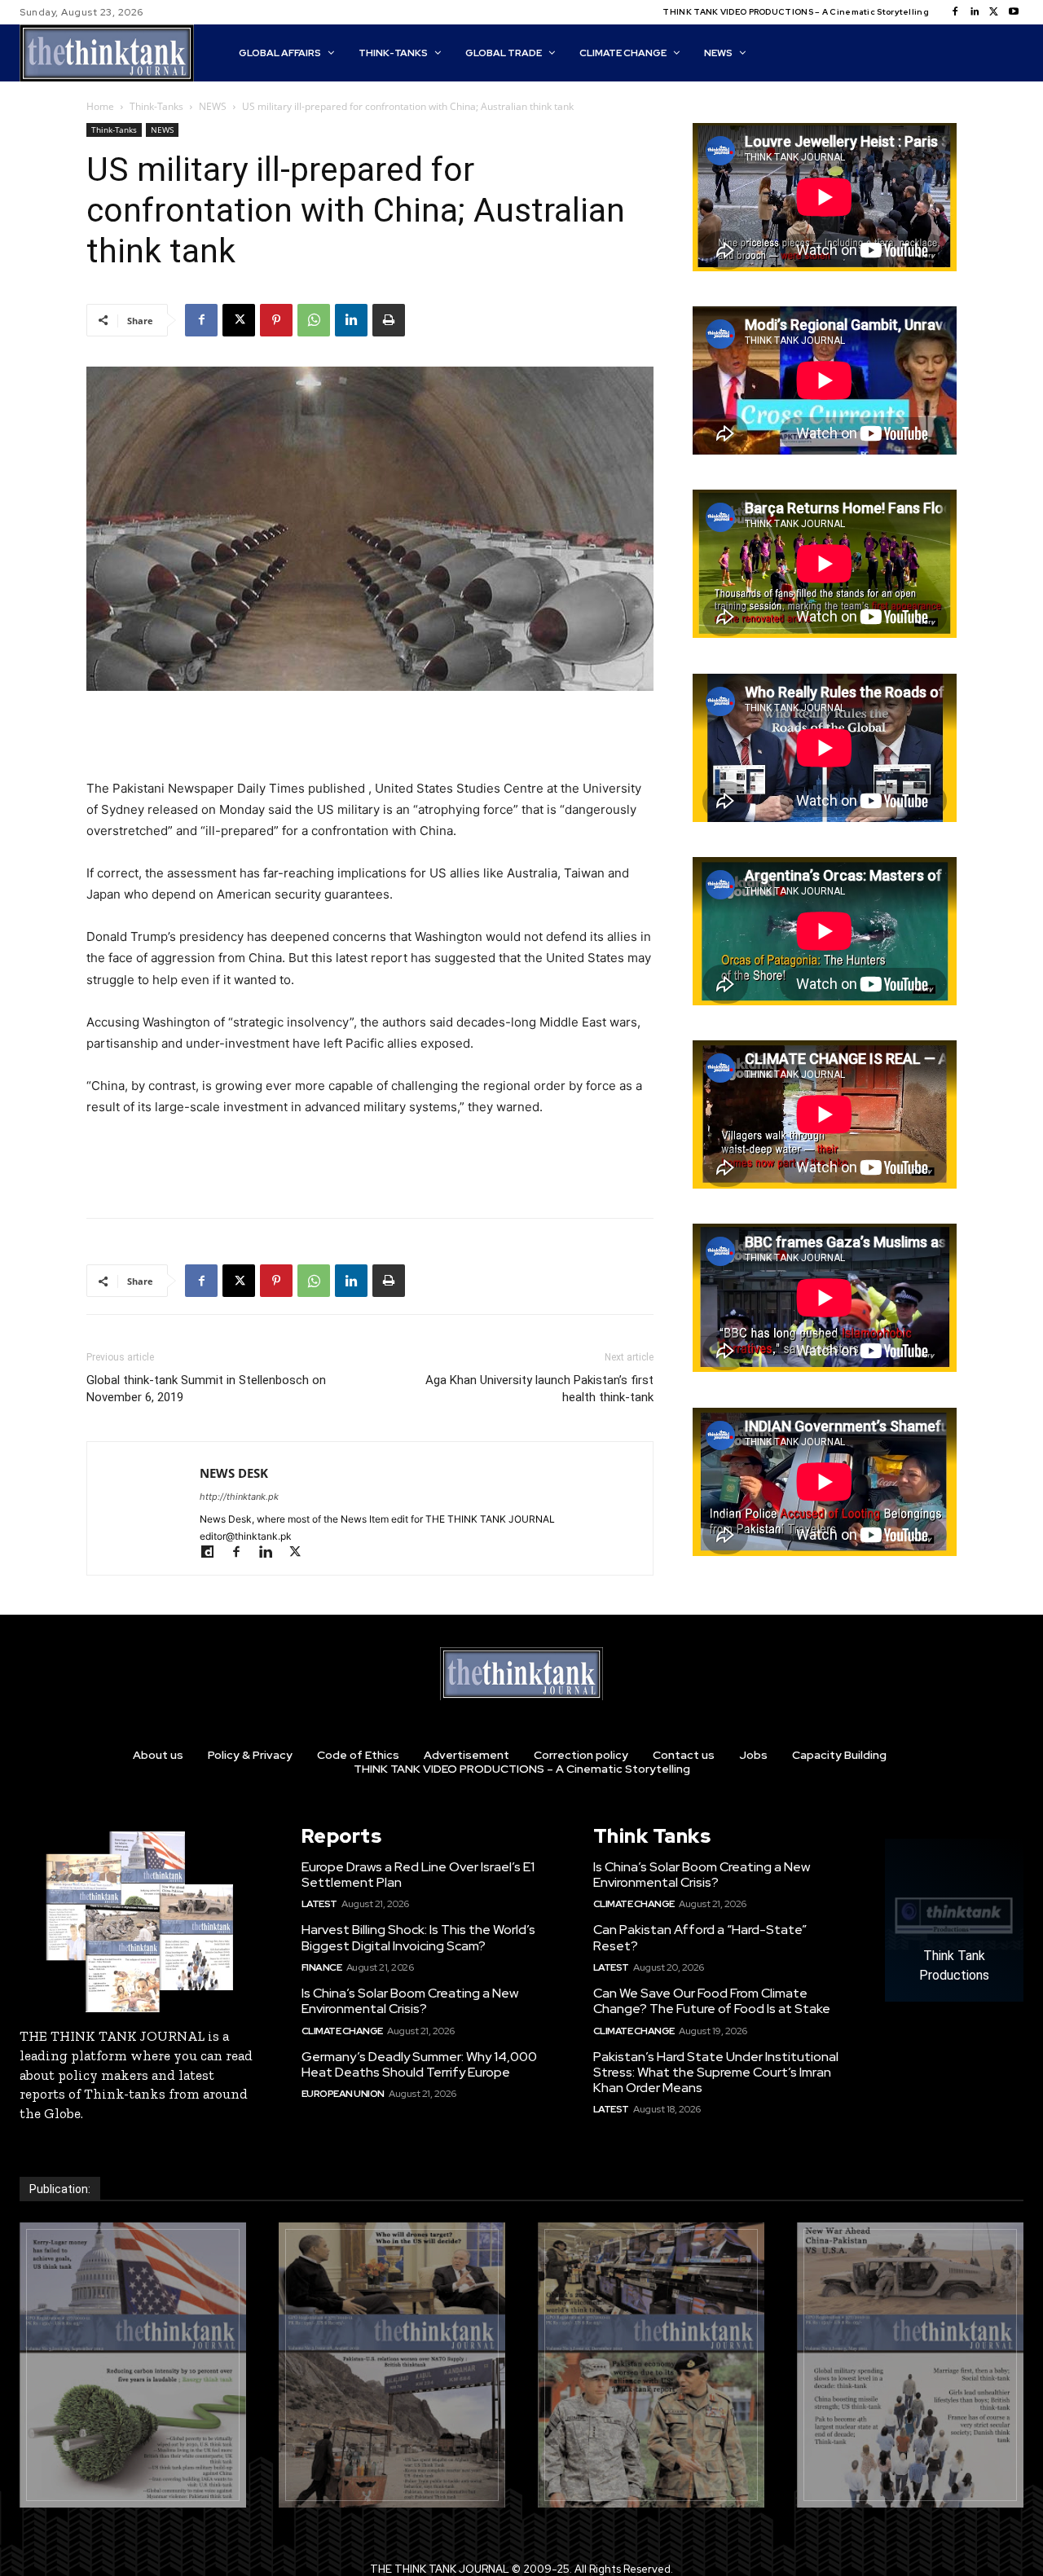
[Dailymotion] (214, 1553)
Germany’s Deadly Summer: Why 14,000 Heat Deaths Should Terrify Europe (419, 2064)
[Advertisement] (370, 736)
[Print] (389, 320)
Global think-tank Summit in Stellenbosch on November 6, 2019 (206, 1389)
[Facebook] (955, 12)
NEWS (213, 106)
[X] (994, 12)
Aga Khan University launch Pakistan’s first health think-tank (539, 1389)
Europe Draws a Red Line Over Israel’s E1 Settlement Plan (418, 1875)
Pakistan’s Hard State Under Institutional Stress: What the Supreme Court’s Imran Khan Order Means (716, 2072)
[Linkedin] (975, 12)
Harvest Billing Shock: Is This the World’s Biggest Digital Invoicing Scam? (418, 1937)
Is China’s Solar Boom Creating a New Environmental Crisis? (410, 2001)
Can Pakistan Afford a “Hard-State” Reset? (700, 1937)
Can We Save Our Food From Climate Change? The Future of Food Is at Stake (712, 2001)
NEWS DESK (234, 1473)
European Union (343, 2094)
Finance (322, 1967)
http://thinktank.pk (239, 1497)
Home (100, 106)
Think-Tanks (156, 106)
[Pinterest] (276, 320)
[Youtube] (1014, 12)
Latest (319, 1904)
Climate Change (342, 2031)
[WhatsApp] (314, 320)
